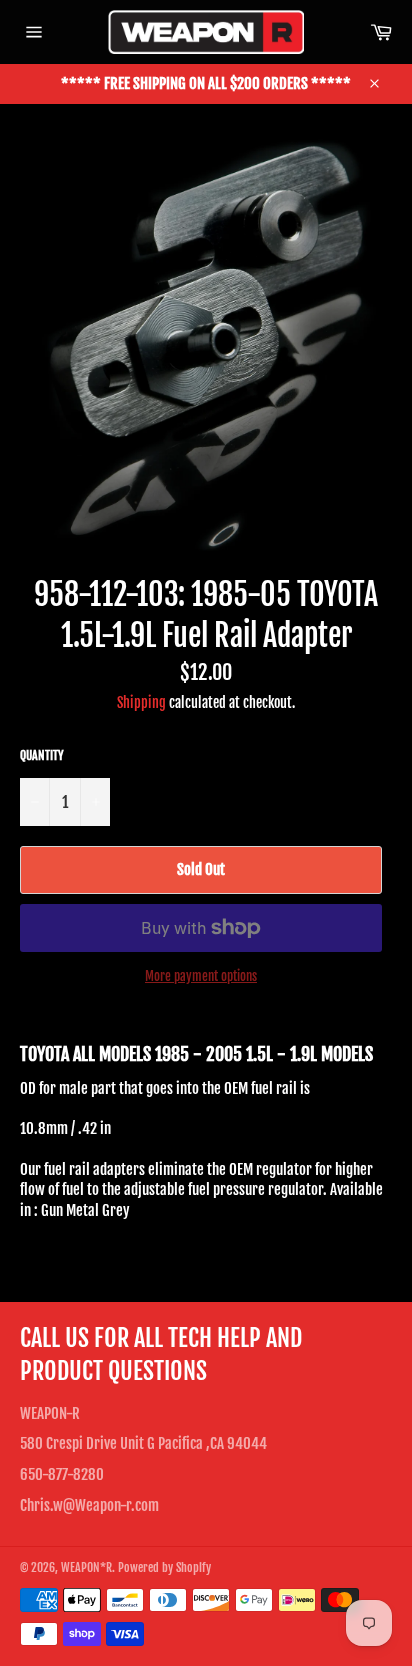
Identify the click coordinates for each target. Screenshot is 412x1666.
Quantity (42, 755)
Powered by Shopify (164, 1567)
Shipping (141, 702)
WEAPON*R (86, 1567)
